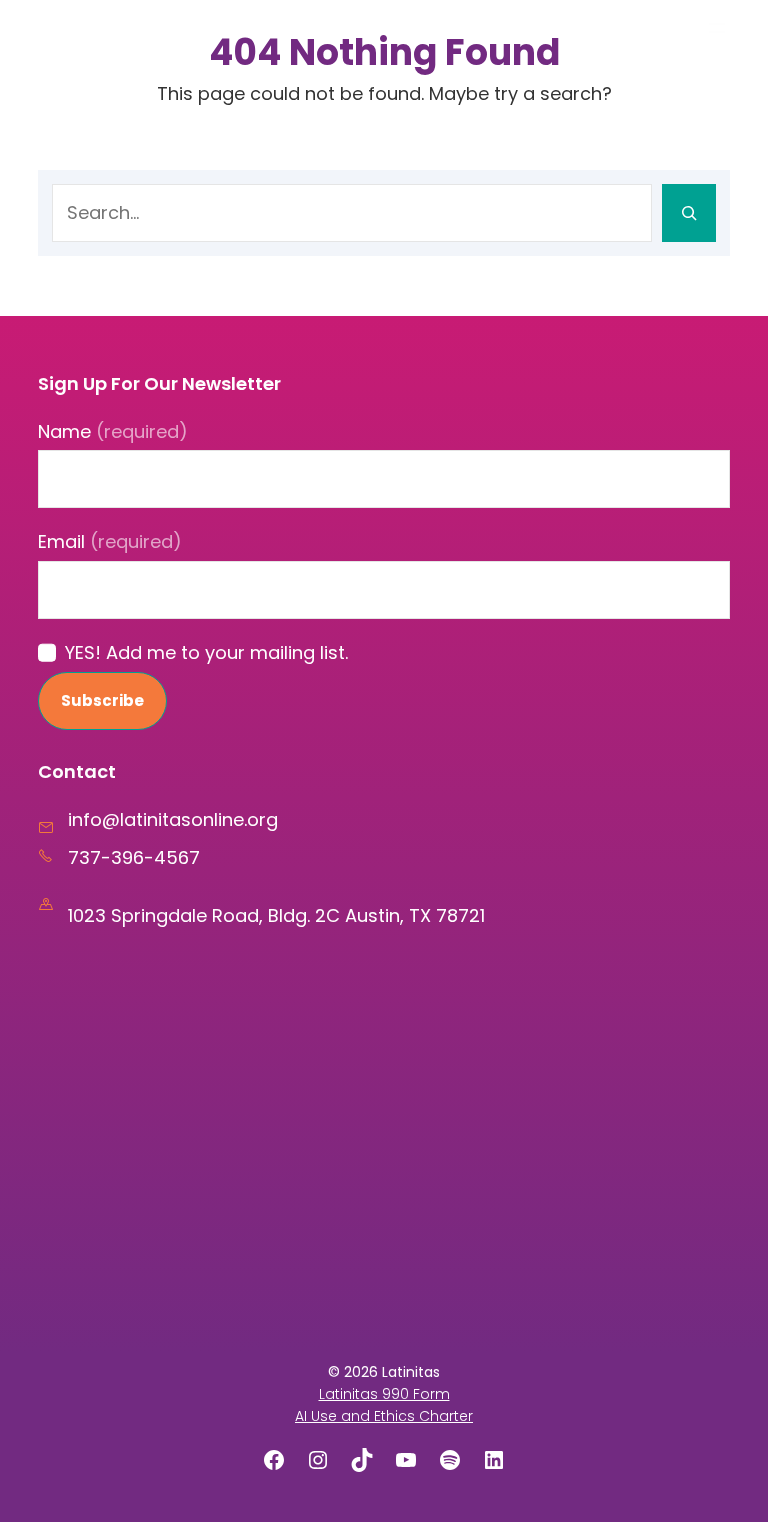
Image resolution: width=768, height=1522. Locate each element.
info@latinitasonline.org (173, 819)
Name (113, 431)
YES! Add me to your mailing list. (206, 652)
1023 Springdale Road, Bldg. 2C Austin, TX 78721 (276, 915)
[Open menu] (717, 28)
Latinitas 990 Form (384, 1394)
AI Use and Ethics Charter (384, 1416)
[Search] (689, 213)
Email (110, 541)
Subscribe (102, 700)
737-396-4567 (134, 857)
